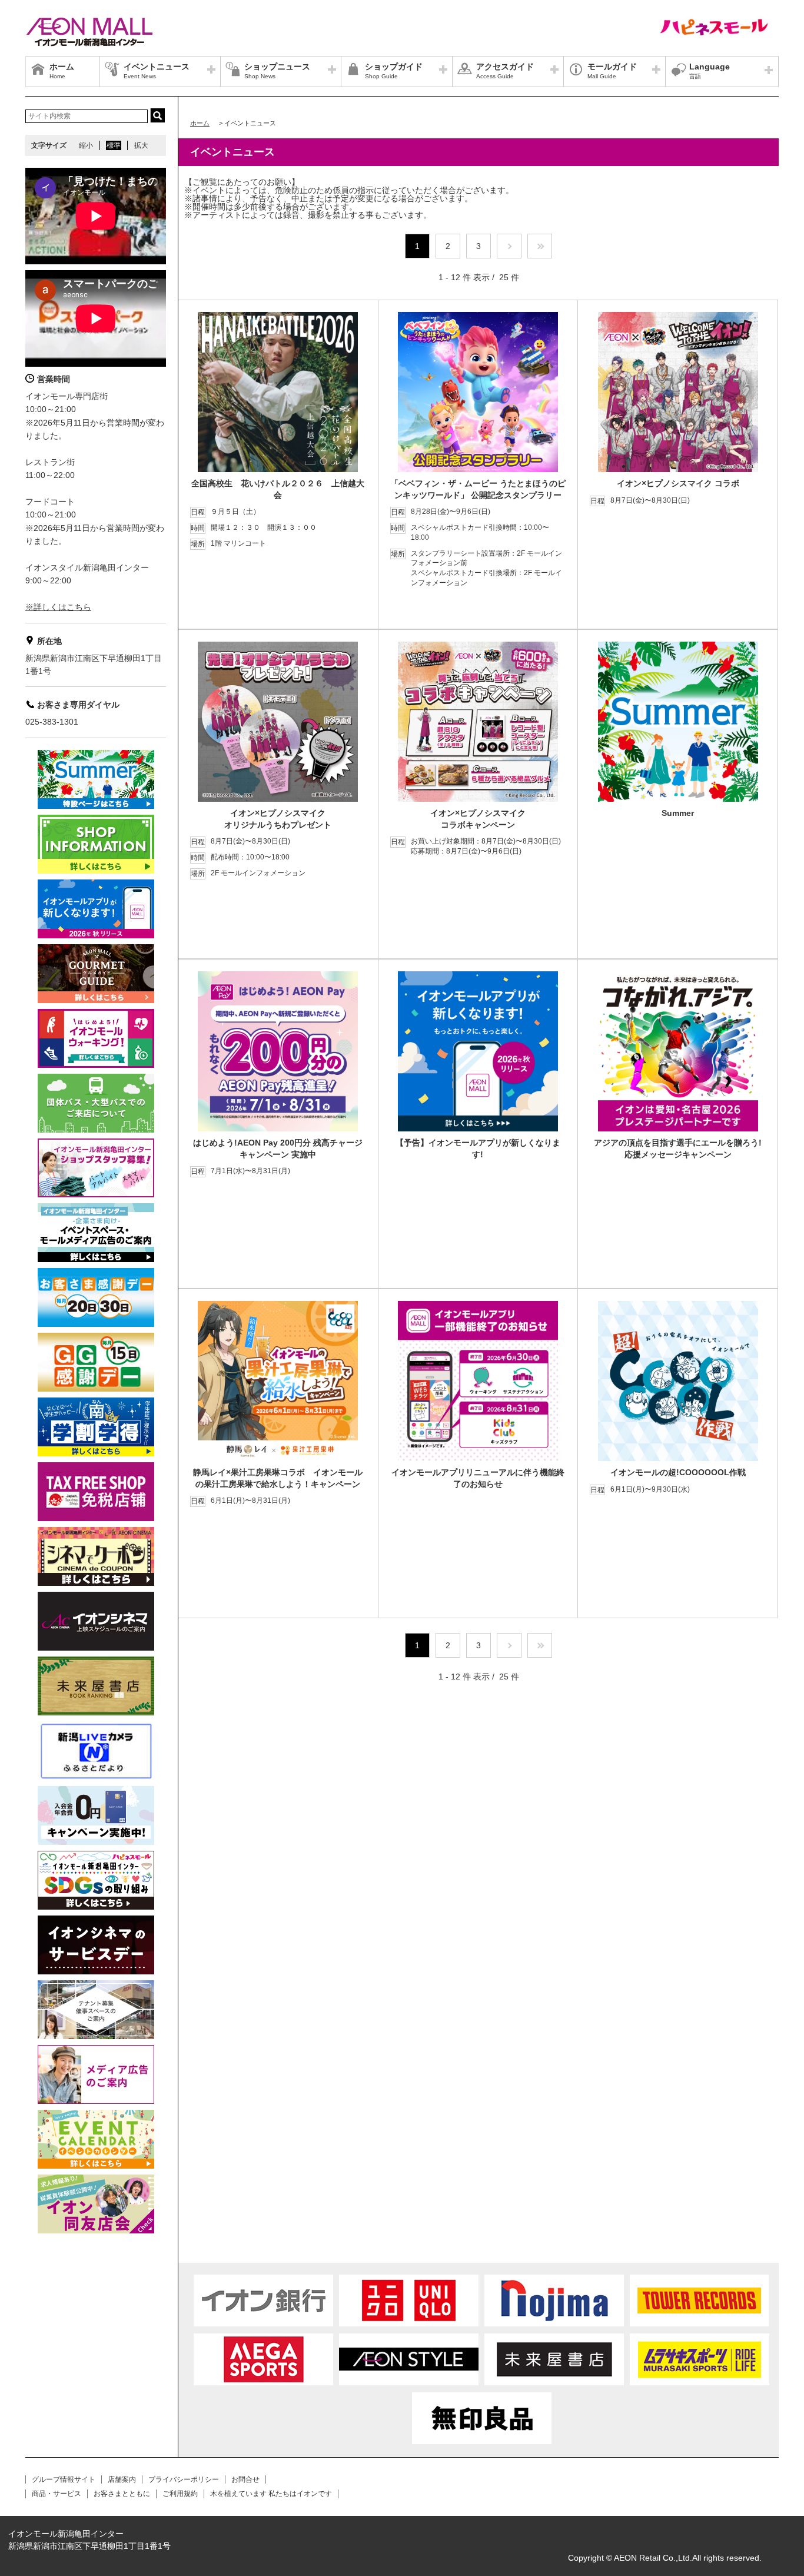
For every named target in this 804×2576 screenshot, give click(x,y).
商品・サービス (57, 2494)
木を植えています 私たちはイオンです (271, 2494)
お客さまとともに (122, 2494)
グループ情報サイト (64, 2479)
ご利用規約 (180, 2494)
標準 (114, 145)
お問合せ (245, 2479)
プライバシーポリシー (184, 2479)
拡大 (141, 145)
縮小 (86, 145)
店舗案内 (122, 2479)
